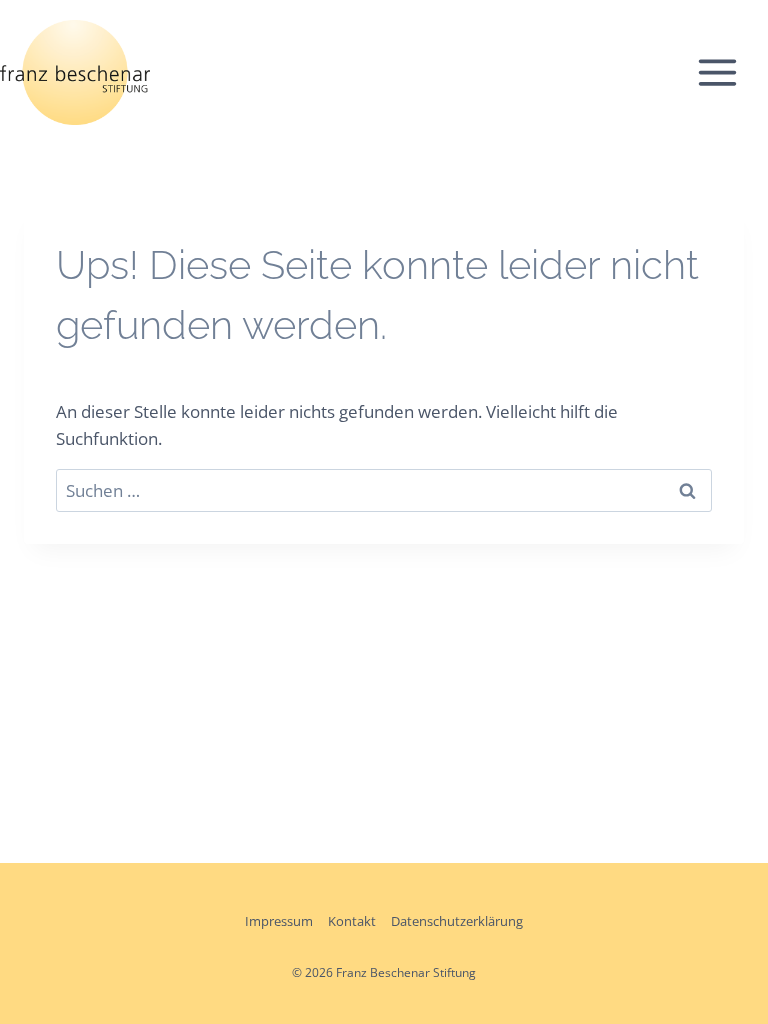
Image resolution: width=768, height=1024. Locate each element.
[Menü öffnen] (727, 72)
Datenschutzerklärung (457, 921)
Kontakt (352, 921)
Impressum (279, 921)
